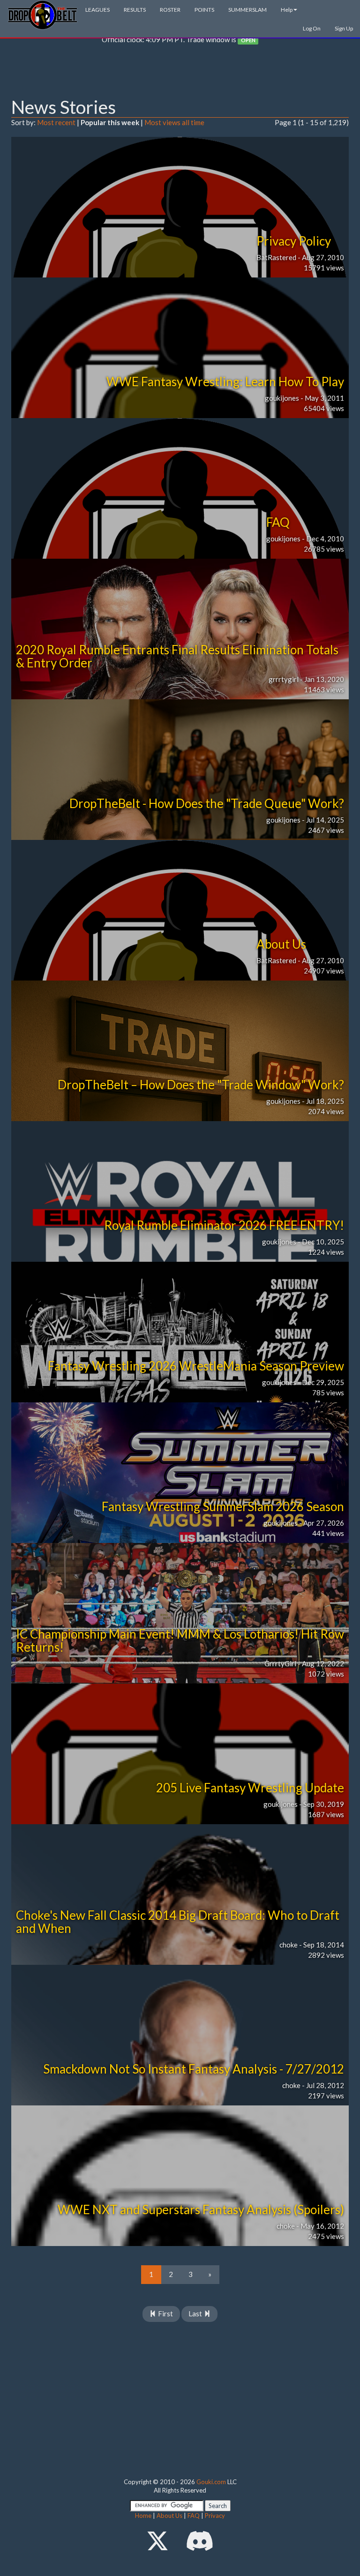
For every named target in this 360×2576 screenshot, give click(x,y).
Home (143, 2516)
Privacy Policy (294, 241)
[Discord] (200, 2541)
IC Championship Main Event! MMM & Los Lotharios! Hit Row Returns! (180, 1641)
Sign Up (344, 28)
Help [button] (287, 10)
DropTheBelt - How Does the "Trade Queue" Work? (207, 803)
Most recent (56, 122)
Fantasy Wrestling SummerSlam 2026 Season (223, 1506)
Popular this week (110, 122)
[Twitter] (157, 2541)
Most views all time (174, 122)
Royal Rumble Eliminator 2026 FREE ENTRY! (224, 1225)
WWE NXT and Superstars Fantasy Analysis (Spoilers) (201, 2209)
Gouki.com (211, 2482)
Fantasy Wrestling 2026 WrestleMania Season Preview (196, 1366)
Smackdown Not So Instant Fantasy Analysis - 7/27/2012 (194, 2069)
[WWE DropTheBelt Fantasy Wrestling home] (43, 14)
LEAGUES (97, 10)
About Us (281, 944)
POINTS (204, 10)
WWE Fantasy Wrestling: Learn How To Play (225, 382)
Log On (312, 28)
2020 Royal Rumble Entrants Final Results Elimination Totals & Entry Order (177, 656)
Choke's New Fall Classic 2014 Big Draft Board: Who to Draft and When (178, 1922)
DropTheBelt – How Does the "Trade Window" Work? (201, 1085)
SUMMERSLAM (247, 10)
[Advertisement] (180, 73)
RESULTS (135, 10)
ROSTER (170, 10)
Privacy (215, 2516)
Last (196, 2314)
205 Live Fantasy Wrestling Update (250, 1788)
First (165, 2314)
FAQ (278, 522)
